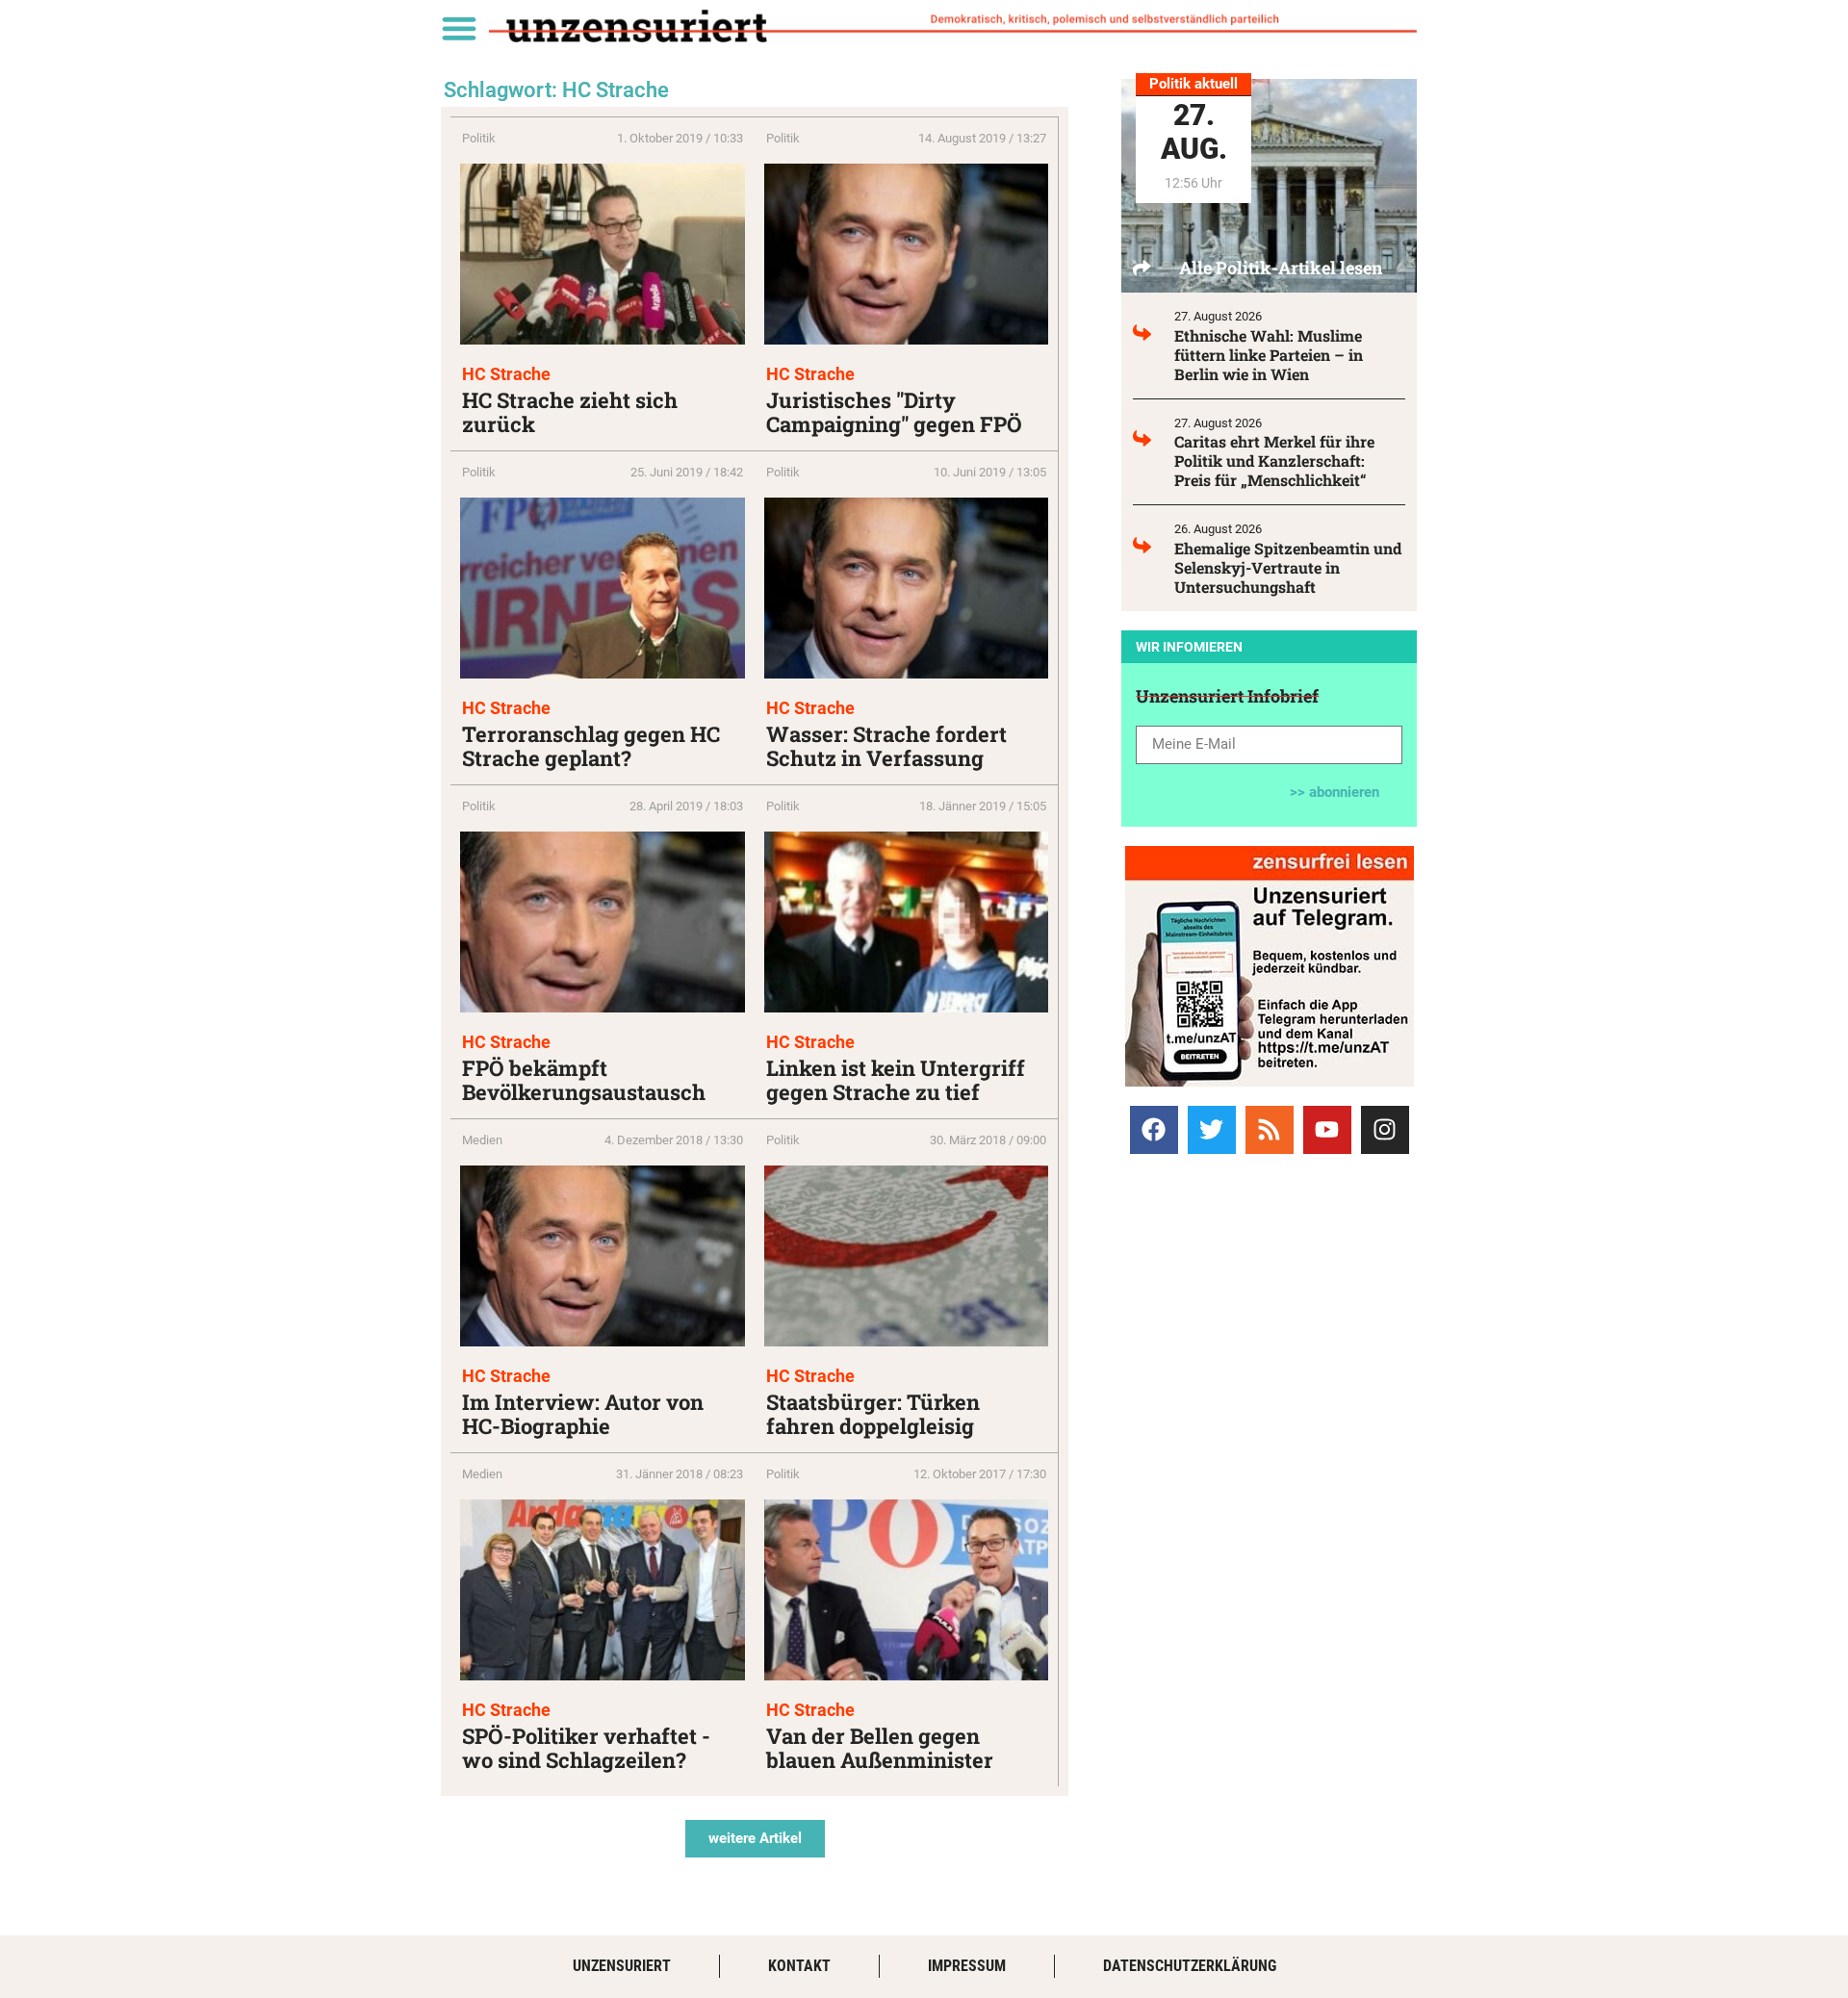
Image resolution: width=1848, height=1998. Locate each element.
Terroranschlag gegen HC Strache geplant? (591, 746)
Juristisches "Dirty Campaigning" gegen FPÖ (894, 412)
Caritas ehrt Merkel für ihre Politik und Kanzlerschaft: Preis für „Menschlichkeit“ (1274, 461)
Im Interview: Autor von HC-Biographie (583, 1414)
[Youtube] (1327, 1130)
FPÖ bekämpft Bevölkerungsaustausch (584, 1080)
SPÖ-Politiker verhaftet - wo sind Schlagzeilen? (586, 1748)
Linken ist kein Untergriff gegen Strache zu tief (896, 1080)
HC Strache (506, 374)
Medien (482, 1140)
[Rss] (1270, 1130)
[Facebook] (1154, 1130)
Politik (479, 138)
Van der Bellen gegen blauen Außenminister (880, 1748)
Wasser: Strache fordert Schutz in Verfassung (886, 746)
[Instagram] (1385, 1130)
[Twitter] (1212, 1130)
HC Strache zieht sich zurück (570, 412)
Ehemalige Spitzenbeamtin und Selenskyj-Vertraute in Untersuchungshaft (1288, 567)
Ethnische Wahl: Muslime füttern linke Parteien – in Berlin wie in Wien (1269, 355)
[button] (459, 27)
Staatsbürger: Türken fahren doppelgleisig (873, 1414)
